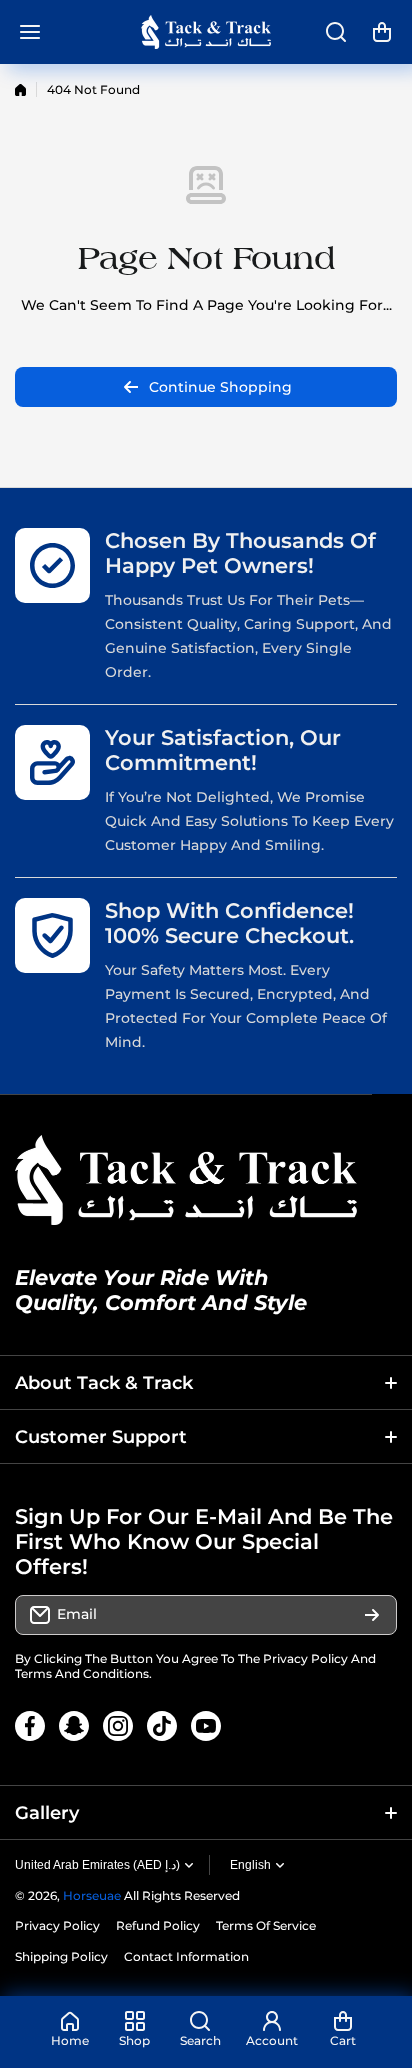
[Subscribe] (372, 1615)
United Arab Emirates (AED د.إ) (97, 1865)
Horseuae (92, 1895)
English (250, 1865)
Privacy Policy (305, 1658)
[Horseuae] (206, 32)
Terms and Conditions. (83, 1673)
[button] (382, 32)
